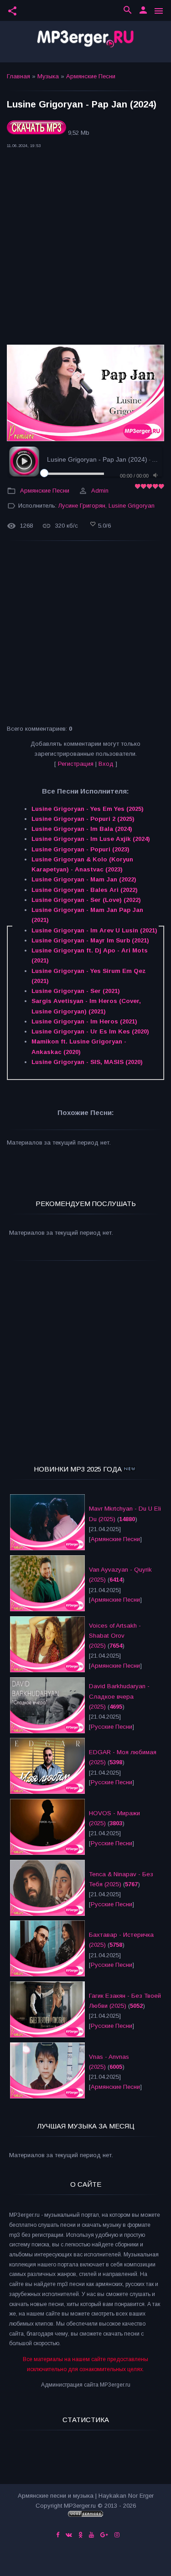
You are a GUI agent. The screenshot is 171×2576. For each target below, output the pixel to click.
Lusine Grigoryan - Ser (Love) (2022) (86, 900)
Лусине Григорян (82, 506)
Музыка (48, 76)
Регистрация (76, 764)
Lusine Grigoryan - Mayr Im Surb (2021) (90, 940)
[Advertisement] (85, 249)
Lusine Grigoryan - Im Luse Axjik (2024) (91, 839)
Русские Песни (111, 1727)
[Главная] (85, 42)
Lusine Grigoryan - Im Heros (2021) (84, 1021)
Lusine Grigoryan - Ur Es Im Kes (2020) (90, 1031)
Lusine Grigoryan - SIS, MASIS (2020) (87, 1062)
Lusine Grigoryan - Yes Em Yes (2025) (88, 809)
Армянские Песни (91, 76)
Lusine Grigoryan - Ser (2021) (76, 991)
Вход (106, 764)
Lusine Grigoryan (132, 506)
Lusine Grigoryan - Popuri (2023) (80, 849)
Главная (18, 76)
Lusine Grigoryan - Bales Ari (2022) (85, 890)
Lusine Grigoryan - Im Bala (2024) (82, 829)
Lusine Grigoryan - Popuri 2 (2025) (83, 819)
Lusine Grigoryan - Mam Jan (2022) (84, 879)
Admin (100, 491)
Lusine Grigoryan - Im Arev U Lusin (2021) (94, 930)
